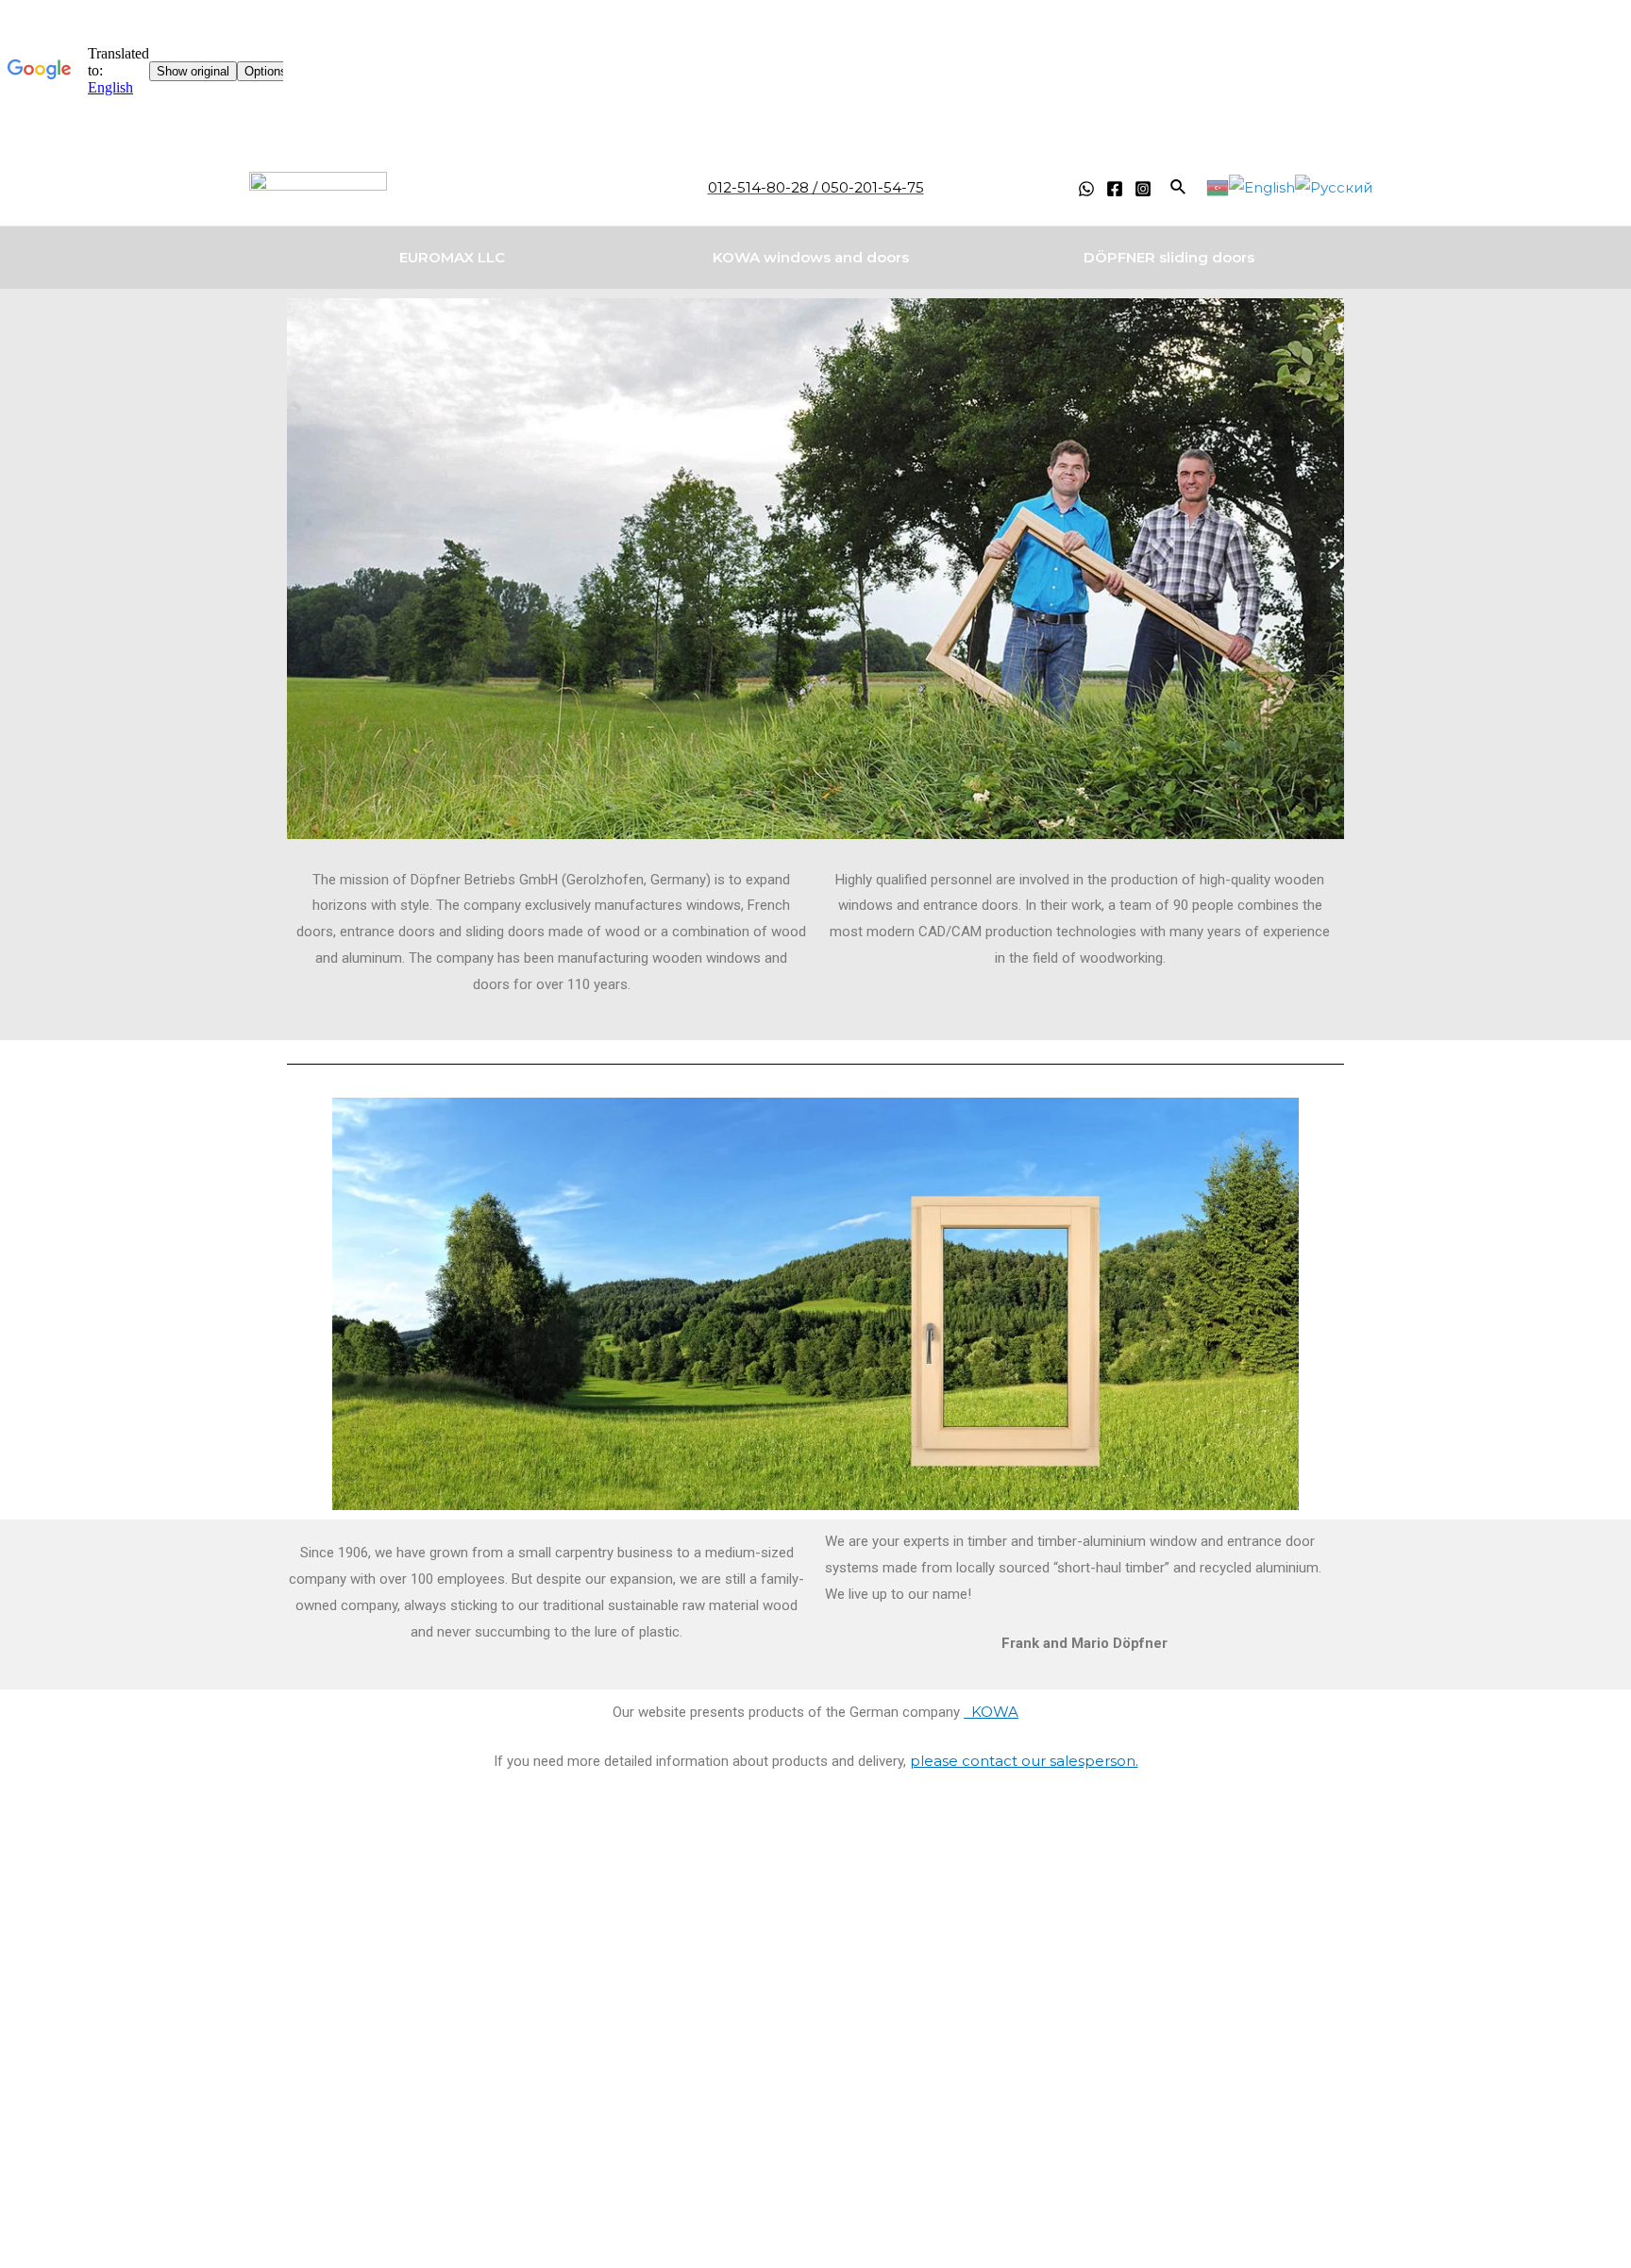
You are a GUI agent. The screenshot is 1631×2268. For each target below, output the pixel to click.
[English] (1262, 186)
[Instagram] (1143, 189)
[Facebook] (1115, 189)
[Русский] (1334, 186)
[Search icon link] (1179, 188)
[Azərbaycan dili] (1218, 186)
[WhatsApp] (1086, 189)
